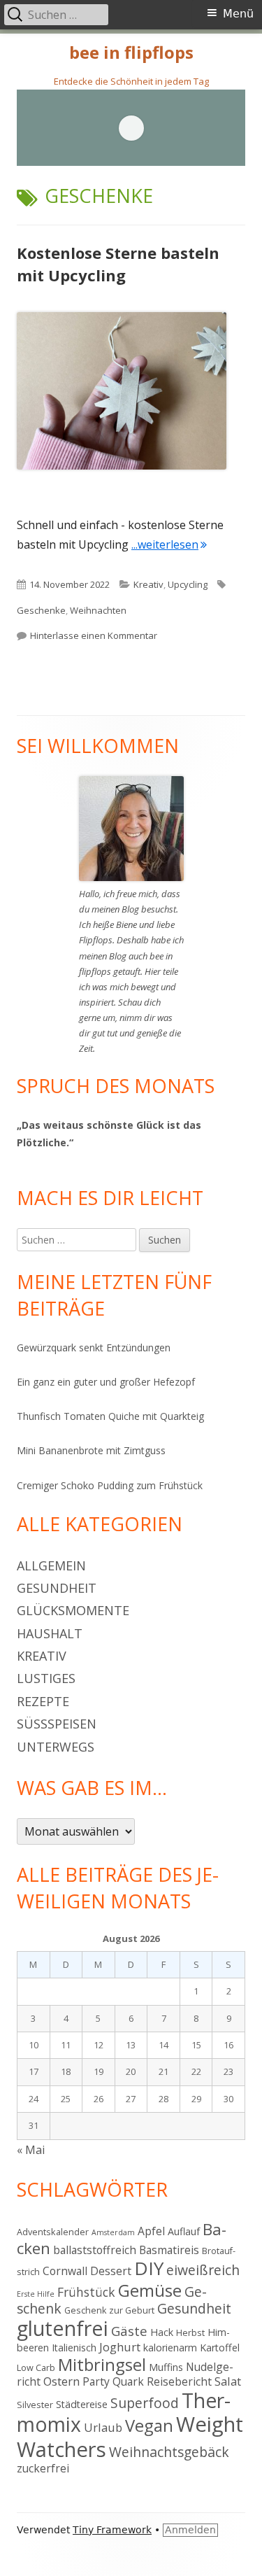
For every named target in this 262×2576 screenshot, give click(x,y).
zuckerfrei (43, 2468)
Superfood (145, 2403)
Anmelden (190, 2530)
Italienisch (74, 2348)
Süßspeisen (57, 1724)
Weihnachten (98, 610)
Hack (162, 2332)
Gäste (129, 2331)
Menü (238, 14)
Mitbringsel (102, 2365)
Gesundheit (57, 1588)
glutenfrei (63, 2328)
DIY (149, 2268)
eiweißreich (203, 2270)
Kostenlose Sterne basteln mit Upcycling (118, 264)
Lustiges (46, 1678)
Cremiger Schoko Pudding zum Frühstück (110, 1485)
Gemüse (150, 2290)
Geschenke (41, 610)
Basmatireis (169, 2250)
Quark (128, 2381)
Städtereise (82, 2404)
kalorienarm (170, 2348)
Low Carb (36, 2367)
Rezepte (43, 1701)
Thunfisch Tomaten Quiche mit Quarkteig (110, 1416)
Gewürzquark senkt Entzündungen (94, 1347)
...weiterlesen (169, 544)
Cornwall (65, 2271)
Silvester (35, 2405)
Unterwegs (56, 1747)
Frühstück (86, 2292)
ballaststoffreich (95, 2250)
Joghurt (120, 2347)
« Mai (31, 2150)
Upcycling (188, 584)
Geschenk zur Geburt (109, 2310)
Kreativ (148, 584)
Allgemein (51, 1565)
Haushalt (50, 1633)
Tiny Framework (112, 2530)
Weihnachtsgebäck (169, 2452)
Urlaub (103, 2427)
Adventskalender (53, 2232)
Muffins (166, 2367)
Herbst (190, 2332)
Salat (228, 2381)
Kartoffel (220, 2348)
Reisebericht (179, 2381)
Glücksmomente (73, 1610)
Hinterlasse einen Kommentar (94, 635)
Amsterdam (113, 2232)
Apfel (151, 2231)
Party (96, 2381)
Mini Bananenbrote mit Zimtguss (91, 1450)
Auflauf (184, 2231)
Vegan (149, 2426)
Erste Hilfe (36, 2294)
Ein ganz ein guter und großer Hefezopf (106, 1382)
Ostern (61, 2381)
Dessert (111, 2271)
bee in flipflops (131, 53)
